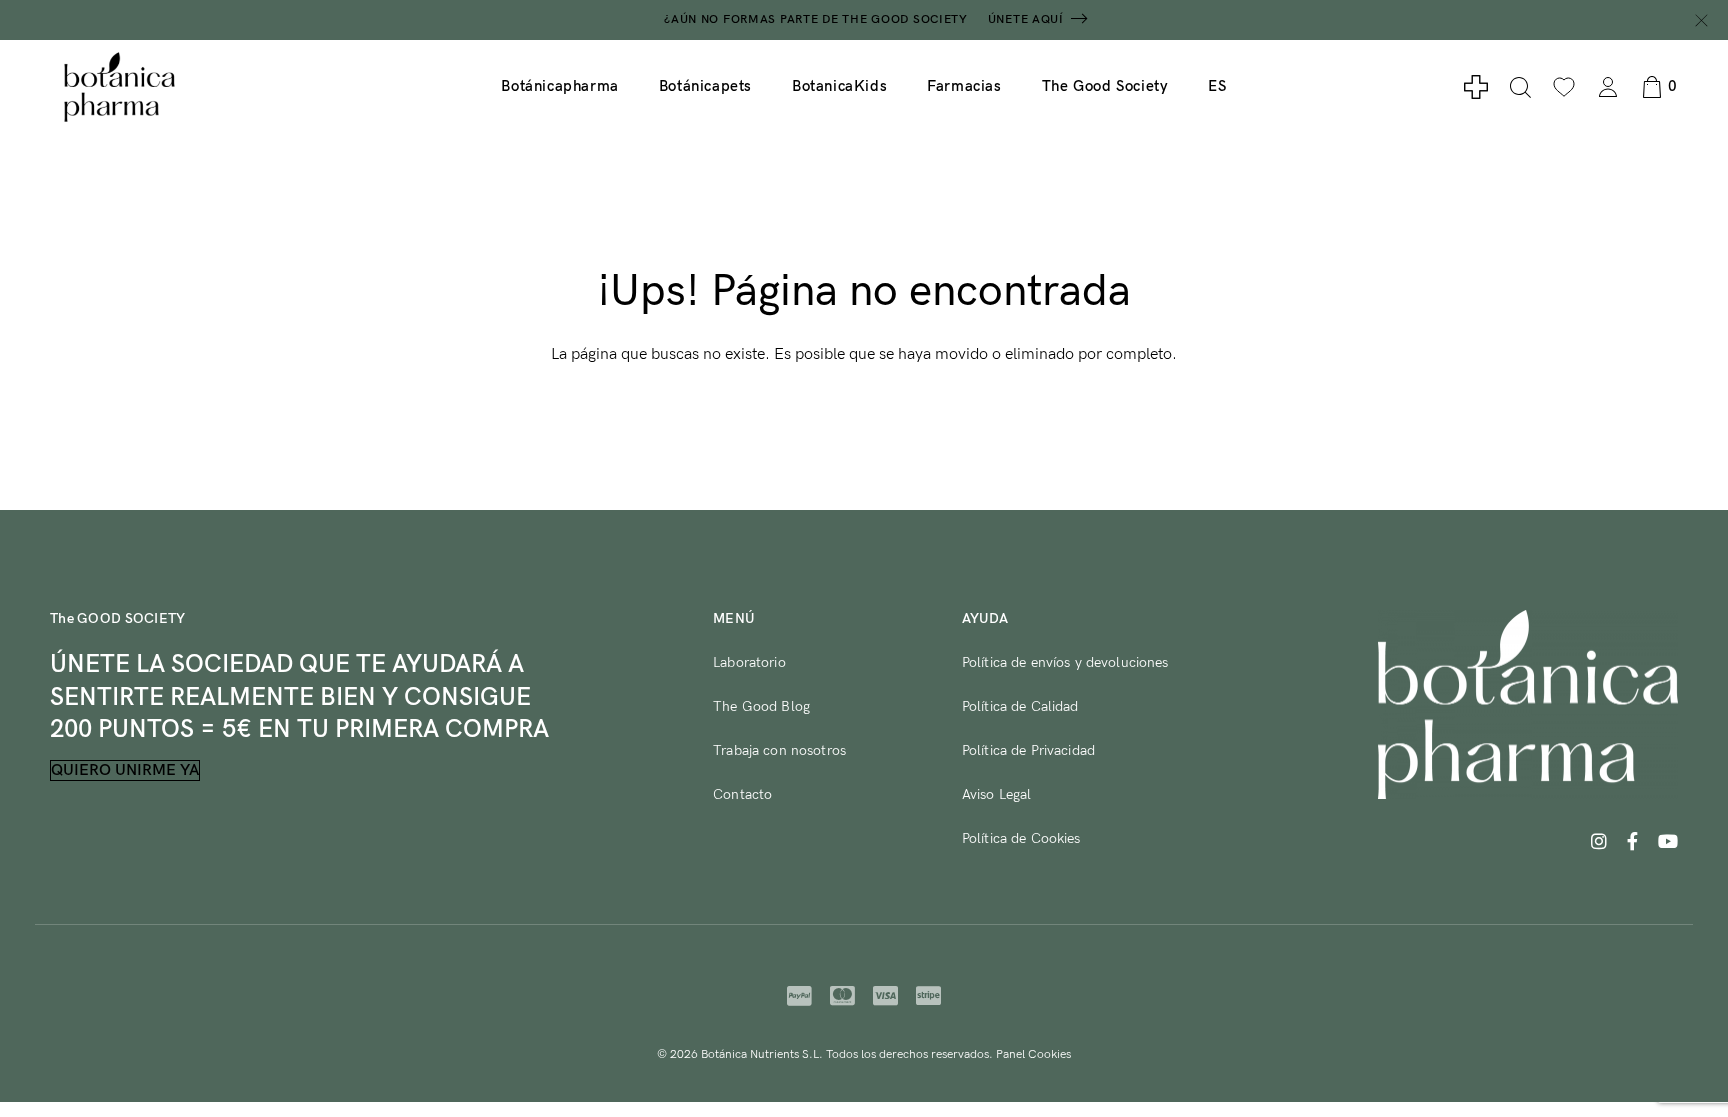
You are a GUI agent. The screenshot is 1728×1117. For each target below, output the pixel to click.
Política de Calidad (1020, 706)
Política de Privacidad (1028, 750)
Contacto (742, 794)
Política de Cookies (1021, 838)
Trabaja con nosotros (779, 750)
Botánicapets (705, 86)
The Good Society (1105, 86)
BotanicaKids (839, 86)
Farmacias (964, 86)
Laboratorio (749, 662)
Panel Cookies (1033, 1054)
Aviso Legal (997, 794)
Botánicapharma (559, 86)
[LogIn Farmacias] (1476, 87)
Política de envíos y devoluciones (1065, 662)
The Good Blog (761, 706)
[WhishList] (1564, 87)
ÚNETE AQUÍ (1026, 19)
